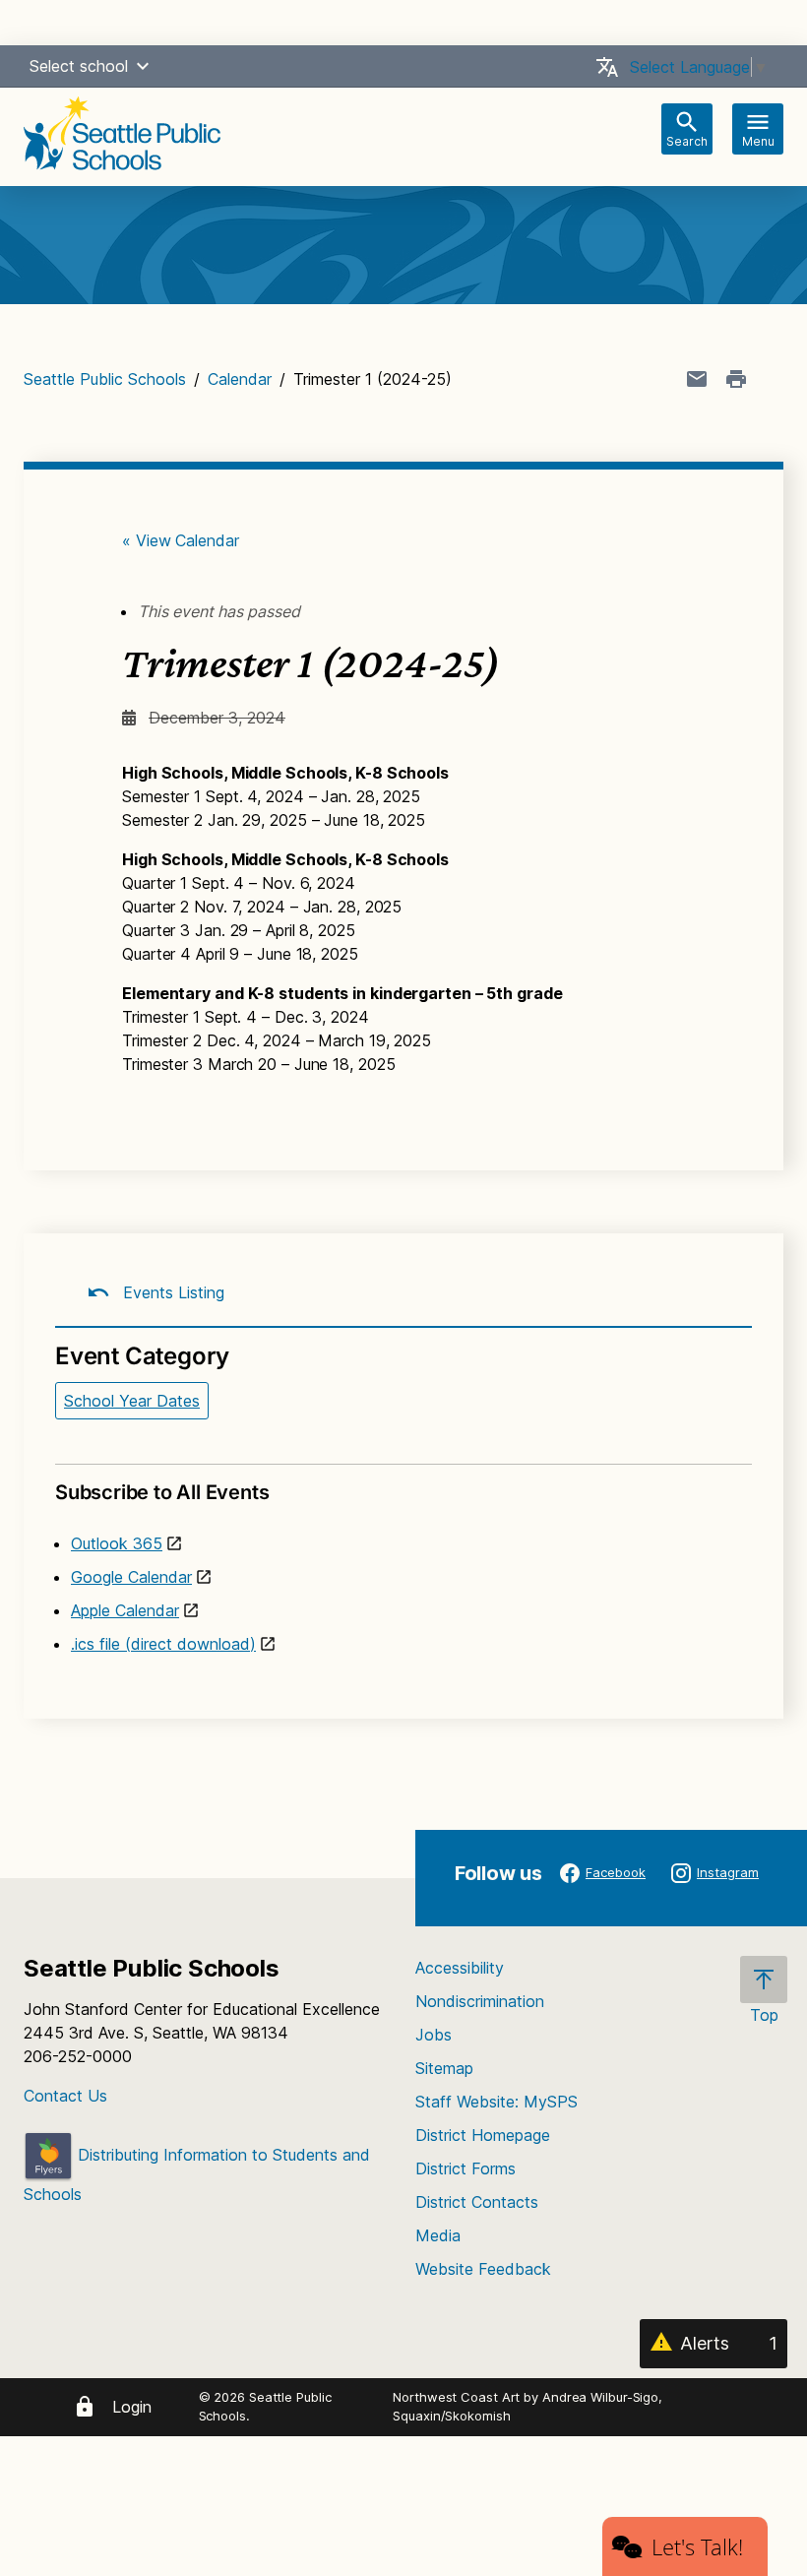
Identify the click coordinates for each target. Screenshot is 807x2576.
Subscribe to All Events (162, 1492)
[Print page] (736, 379)
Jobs (434, 2035)
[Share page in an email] (697, 379)
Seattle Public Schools (105, 379)
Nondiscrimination (480, 2001)
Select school (79, 66)
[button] (143, 66)
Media (438, 2235)
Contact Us (65, 2096)
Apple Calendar (125, 1610)
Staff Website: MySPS (497, 2102)
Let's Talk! (697, 2546)
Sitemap (444, 2068)
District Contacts (477, 2202)
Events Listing (171, 1292)
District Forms (466, 2168)
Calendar (240, 379)
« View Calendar (181, 540)
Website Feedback (483, 2269)
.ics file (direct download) (163, 1644)
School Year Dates (132, 1401)
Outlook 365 (117, 1543)
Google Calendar (131, 1577)
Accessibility (460, 1968)
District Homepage (483, 2135)
